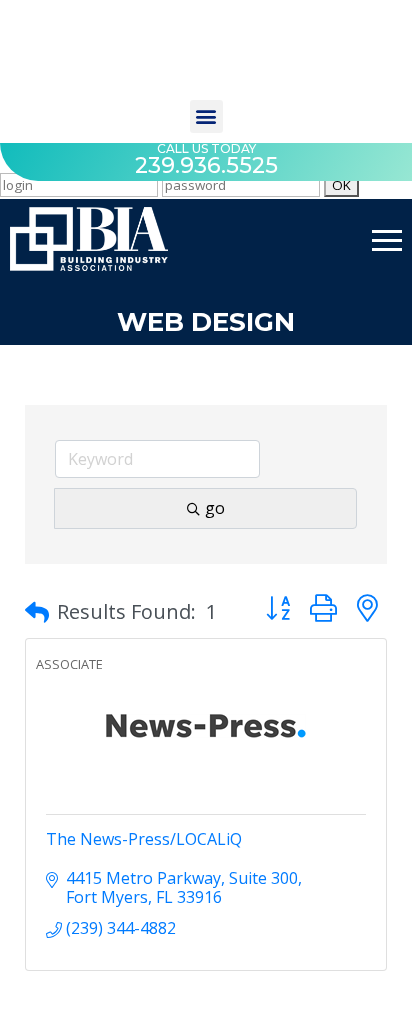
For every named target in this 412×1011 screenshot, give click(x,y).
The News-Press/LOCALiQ (144, 839)
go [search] (215, 508)
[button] (206, 116)
